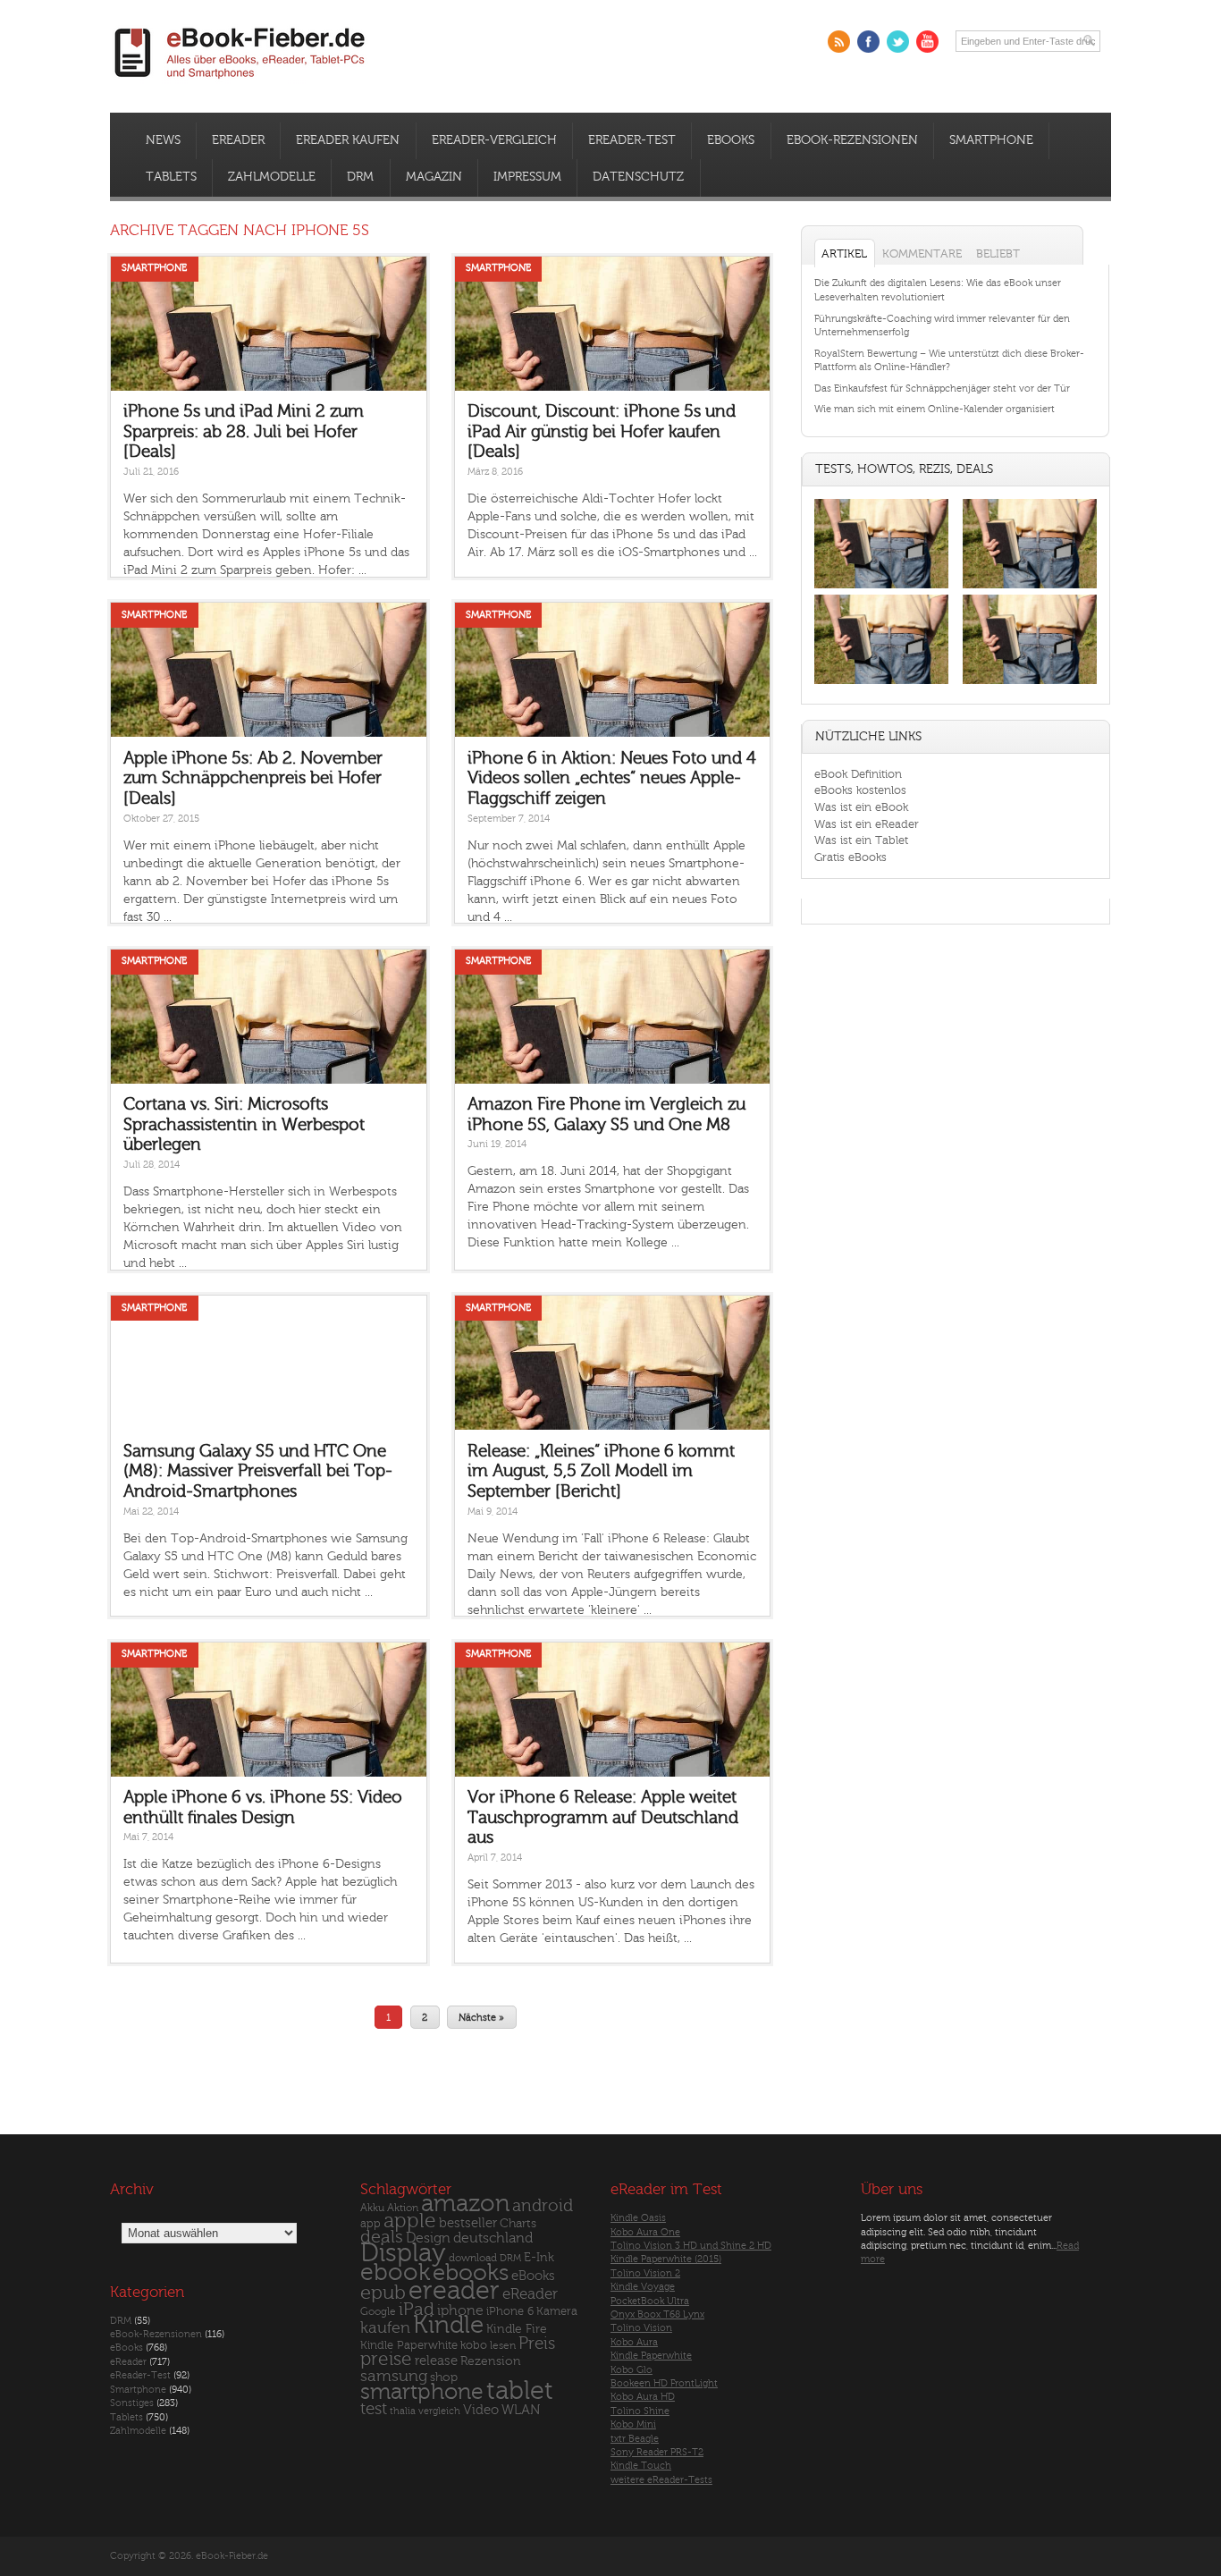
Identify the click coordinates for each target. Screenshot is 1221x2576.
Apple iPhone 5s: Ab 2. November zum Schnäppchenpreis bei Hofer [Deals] (253, 778)
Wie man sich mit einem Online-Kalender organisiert (935, 409)
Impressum (527, 177)
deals (382, 2237)
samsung (394, 2376)
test (374, 2409)
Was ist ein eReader (867, 824)
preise (386, 2359)
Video (481, 2410)
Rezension (491, 2361)
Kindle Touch (641, 2466)
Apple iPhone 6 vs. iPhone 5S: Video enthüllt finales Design (263, 1807)
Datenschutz (638, 177)
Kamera (557, 2311)
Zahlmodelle (272, 177)
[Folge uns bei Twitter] (898, 42)
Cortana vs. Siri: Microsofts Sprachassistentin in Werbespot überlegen (244, 1124)
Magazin (434, 177)
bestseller (468, 2223)
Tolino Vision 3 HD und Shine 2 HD (691, 2246)
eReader (238, 140)
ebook (395, 2272)
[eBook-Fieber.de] (240, 82)
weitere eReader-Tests (661, 2480)
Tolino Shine (640, 2411)
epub (383, 2293)
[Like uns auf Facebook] (868, 42)
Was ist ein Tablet (861, 840)
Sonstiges (132, 2403)
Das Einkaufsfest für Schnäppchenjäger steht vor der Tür (942, 389)
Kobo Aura (634, 2342)
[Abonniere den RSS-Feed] (839, 42)
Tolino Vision (641, 2328)
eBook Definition (858, 774)
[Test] (881, 588)
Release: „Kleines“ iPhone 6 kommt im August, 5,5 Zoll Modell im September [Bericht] (601, 1471)
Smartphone (991, 140)
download (473, 2258)
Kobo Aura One (645, 2232)
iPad (417, 2309)
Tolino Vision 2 (645, 2273)
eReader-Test (632, 140)
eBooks (731, 140)
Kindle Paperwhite (409, 2345)
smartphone (422, 2392)
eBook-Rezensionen (852, 140)
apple (410, 2221)
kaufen (385, 2328)
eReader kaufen (348, 140)
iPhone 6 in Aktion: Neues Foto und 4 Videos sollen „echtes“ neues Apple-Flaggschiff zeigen (612, 778)
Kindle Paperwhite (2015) (666, 2259)
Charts (518, 2223)
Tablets (171, 177)
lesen (503, 2345)
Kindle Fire (517, 2329)
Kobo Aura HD (643, 2397)
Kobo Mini (633, 2424)
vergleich (439, 2411)
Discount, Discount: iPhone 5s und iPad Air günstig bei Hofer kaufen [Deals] (602, 431)
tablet (520, 2391)
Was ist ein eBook (861, 807)
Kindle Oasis (638, 2218)
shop (444, 2377)
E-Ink (539, 2257)
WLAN (521, 2410)
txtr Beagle (635, 2439)
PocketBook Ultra (650, 2301)
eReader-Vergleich (494, 140)
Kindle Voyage (643, 2287)
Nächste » (481, 2017)
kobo (474, 2345)
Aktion (403, 2208)
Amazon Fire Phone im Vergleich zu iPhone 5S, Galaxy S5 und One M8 (606, 1115)
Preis (537, 2344)
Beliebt (998, 253)
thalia (403, 2411)
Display (403, 2253)
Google (378, 2312)
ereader (454, 2291)
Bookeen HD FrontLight (664, 2383)
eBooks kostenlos (860, 790)
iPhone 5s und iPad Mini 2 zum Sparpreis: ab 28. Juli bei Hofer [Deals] (244, 431)
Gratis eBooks (850, 857)
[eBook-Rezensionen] (881, 684)
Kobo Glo (632, 2370)
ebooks (471, 2273)
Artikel (844, 253)
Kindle (448, 2325)
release (436, 2361)
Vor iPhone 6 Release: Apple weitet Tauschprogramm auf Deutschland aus (603, 1817)
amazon (465, 2204)
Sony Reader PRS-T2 (657, 2452)
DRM (360, 177)
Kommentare (922, 253)
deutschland (493, 2238)
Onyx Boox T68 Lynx (657, 2314)
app (371, 2224)
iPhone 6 (510, 2311)
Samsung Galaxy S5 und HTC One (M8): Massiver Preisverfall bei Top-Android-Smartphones (258, 1471)
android (543, 2206)
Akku (372, 2208)
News (163, 140)
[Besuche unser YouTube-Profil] (927, 42)
